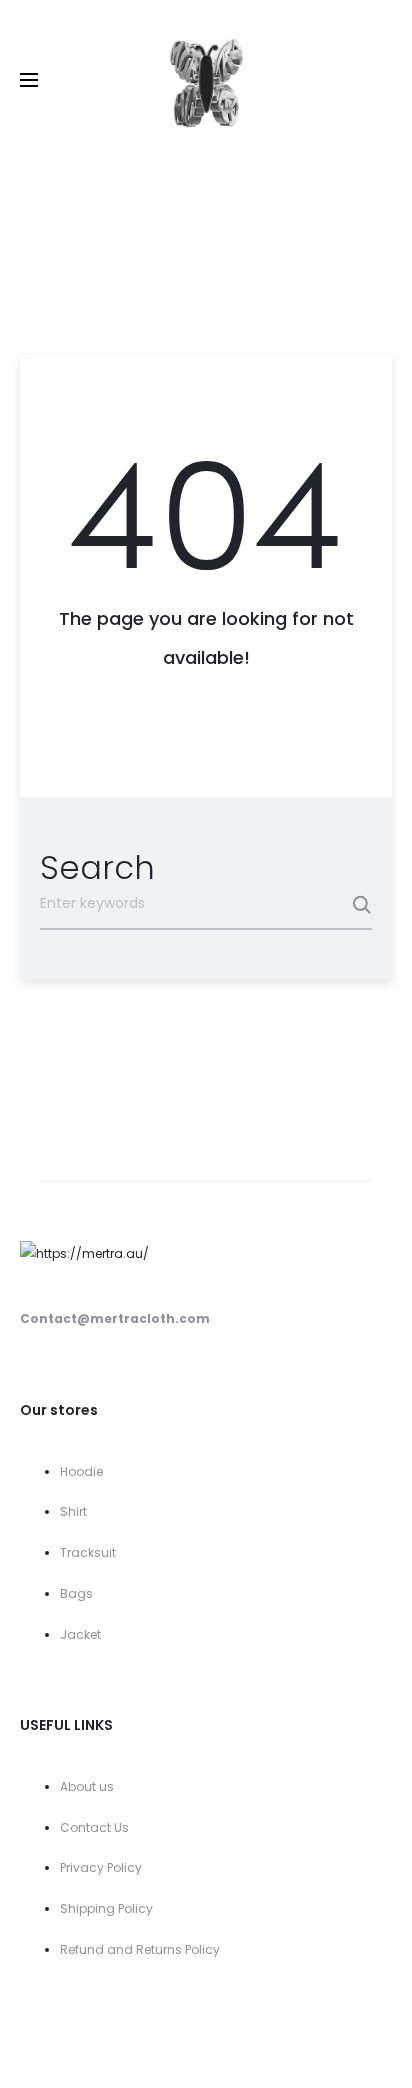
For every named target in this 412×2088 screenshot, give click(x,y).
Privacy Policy (101, 1867)
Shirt (73, 1511)
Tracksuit (88, 1552)
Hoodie (81, 1471)
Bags (76, 1593)
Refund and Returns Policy (140, 1949)
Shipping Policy (106, 1908)
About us (87, 1786)
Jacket (80, 1634)
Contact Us (94, 1827)
